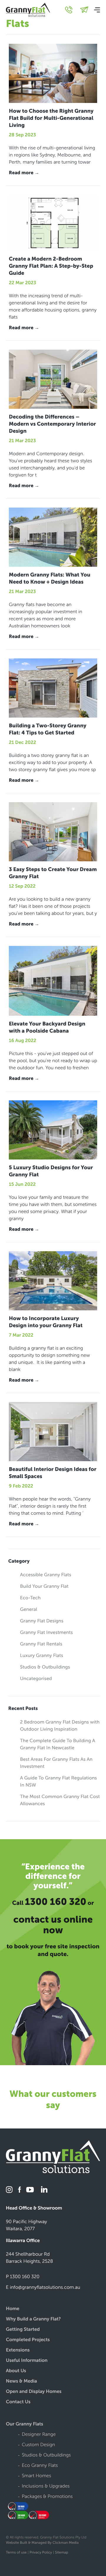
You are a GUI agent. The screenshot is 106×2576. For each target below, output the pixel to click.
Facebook (20, 2190)
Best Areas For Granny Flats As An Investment (56, 1763)
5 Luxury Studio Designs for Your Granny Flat (51, 1171)
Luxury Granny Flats (42, 1656)
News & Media (21, 2382)
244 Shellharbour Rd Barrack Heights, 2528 (29, 2258)
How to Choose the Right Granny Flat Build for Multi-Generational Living (51, 118)
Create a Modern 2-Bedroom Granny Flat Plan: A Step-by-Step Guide (51, 266)
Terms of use (16, 2553)
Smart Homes (37, 2476)
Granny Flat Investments (46, 1633)
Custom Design (38, 2445)
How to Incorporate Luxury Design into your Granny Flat (46, 1322)
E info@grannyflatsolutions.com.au (43, 2287)
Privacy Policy (41, 2553)
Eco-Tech (30, 1598)
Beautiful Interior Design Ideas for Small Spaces (53, 1473)
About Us (16, 2371)
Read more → (24, 173)
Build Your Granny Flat (44, 1586)
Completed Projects (28, 2340)
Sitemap (62, 2553)
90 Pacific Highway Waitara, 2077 (26, 2225)
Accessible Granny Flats (46, 1575)
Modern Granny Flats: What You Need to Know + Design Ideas (50, 578)
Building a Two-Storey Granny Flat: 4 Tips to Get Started (48, 729)
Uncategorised (36, 1679)
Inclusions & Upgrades (46, 2487)
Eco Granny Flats (40, 2466)
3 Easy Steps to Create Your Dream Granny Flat (53, 873)
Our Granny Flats (25, 2424)
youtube (30, 2190)
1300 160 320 (56, 1902)
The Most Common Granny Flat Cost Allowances (60, 1800)
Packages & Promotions (47, 2497)
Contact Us (18, 2402)
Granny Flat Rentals (41, 1644)
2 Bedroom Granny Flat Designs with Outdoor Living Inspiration (60, 1726)
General (29, 1610)
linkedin (43, 2190)
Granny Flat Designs (42, 1621)
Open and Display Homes (34, 2392)
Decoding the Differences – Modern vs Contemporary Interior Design (52, 424)
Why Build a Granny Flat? (33, 2319)
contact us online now (53, 1925)
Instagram (10, 2190)
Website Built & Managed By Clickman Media (42, 2543)
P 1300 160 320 (23, 2277)
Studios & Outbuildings (45, 1667)
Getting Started (23, 2330)
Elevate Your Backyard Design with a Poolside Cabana (47, 1027)
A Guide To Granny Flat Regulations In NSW (58, 1782)
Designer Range (39, 2435)
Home (13, 2309)
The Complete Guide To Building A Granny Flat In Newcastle (58, 1744)
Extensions (18, 2350)
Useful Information (27, 2361)
